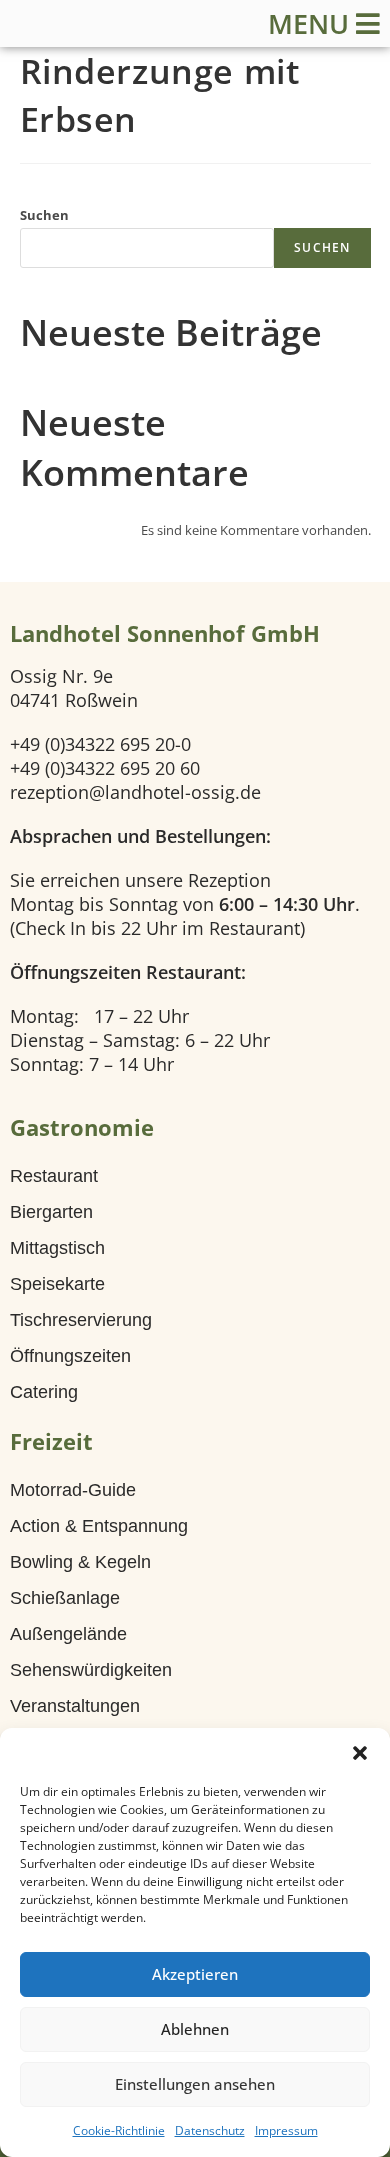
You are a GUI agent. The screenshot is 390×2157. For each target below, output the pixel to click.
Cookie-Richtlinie (119, 2130)
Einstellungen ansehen (195, 2084)
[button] (360, 1753)
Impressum (286, 2130)
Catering (44, 1392)
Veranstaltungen (75, 1706)
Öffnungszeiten (70, 1356)
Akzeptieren (195, 1974)
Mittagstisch (57, 1248)
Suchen (44, 215)
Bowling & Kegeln (80, 1562)
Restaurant (54, 1176)
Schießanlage (65, 1598)
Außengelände (68, 1634)
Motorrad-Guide (73, 1490)
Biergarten (51, 1212)
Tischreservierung (81, 1320)
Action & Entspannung (99, 1526)
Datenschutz (210, 2130)
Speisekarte (57, 1284)
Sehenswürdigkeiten (91, 1670)
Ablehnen (195, 2029)
